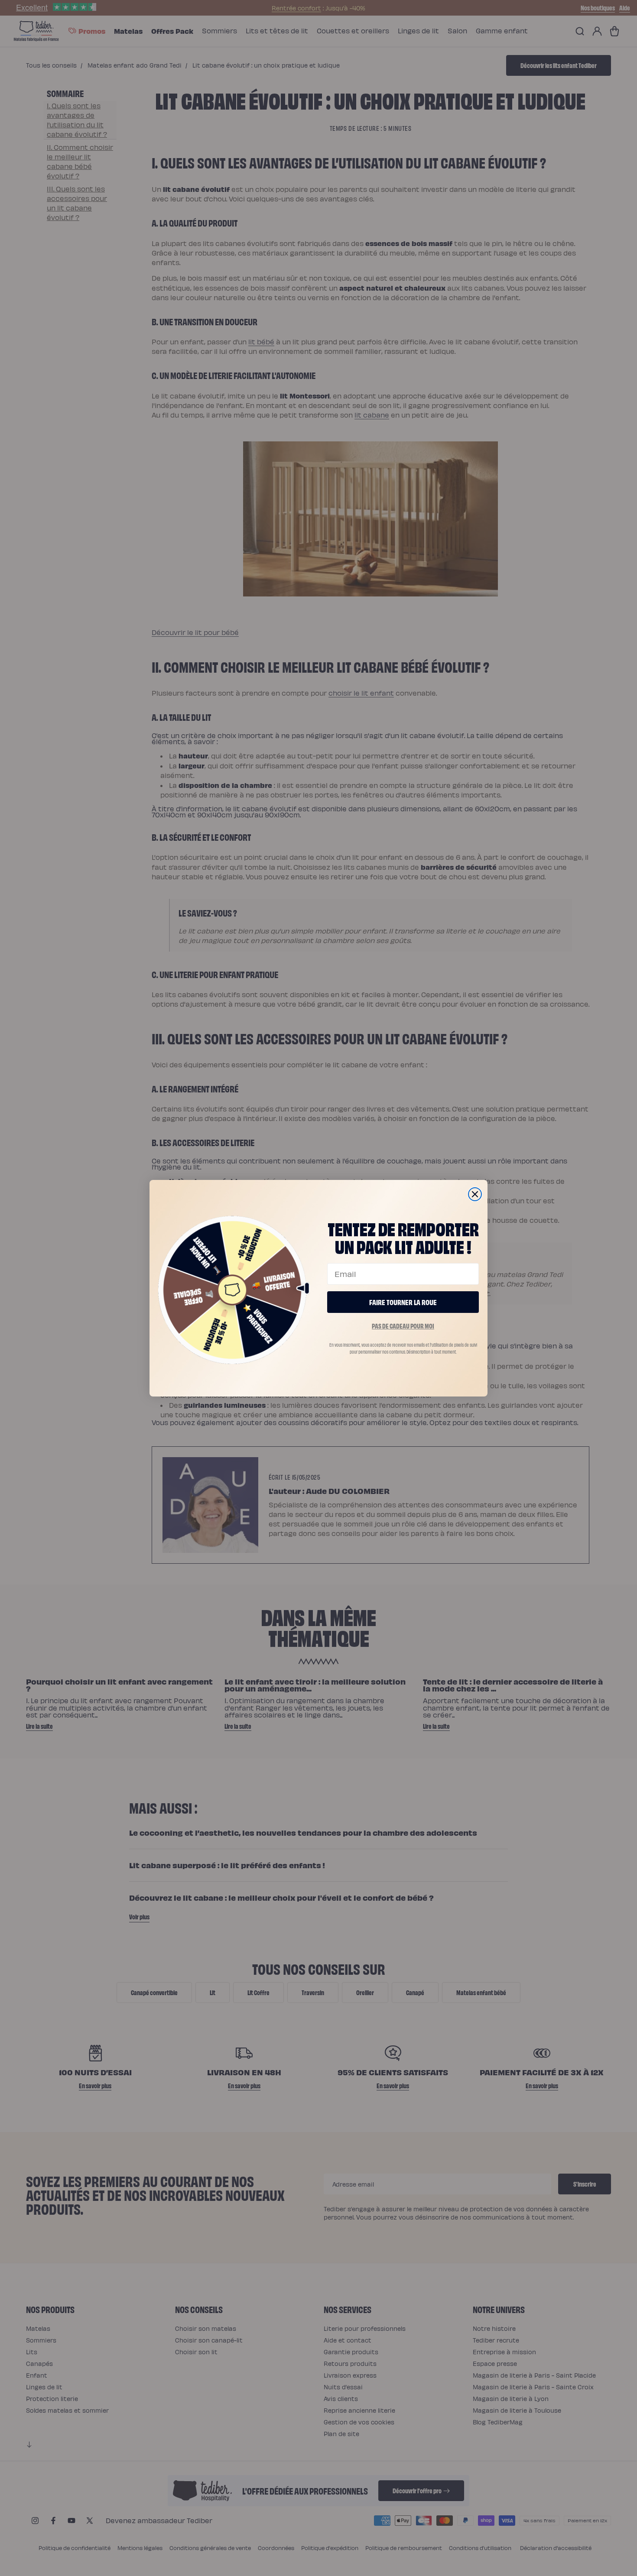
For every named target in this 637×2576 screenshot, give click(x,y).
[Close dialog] (475, 1194)
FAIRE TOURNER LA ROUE (403, 1302)
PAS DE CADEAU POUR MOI (403, 1326)
